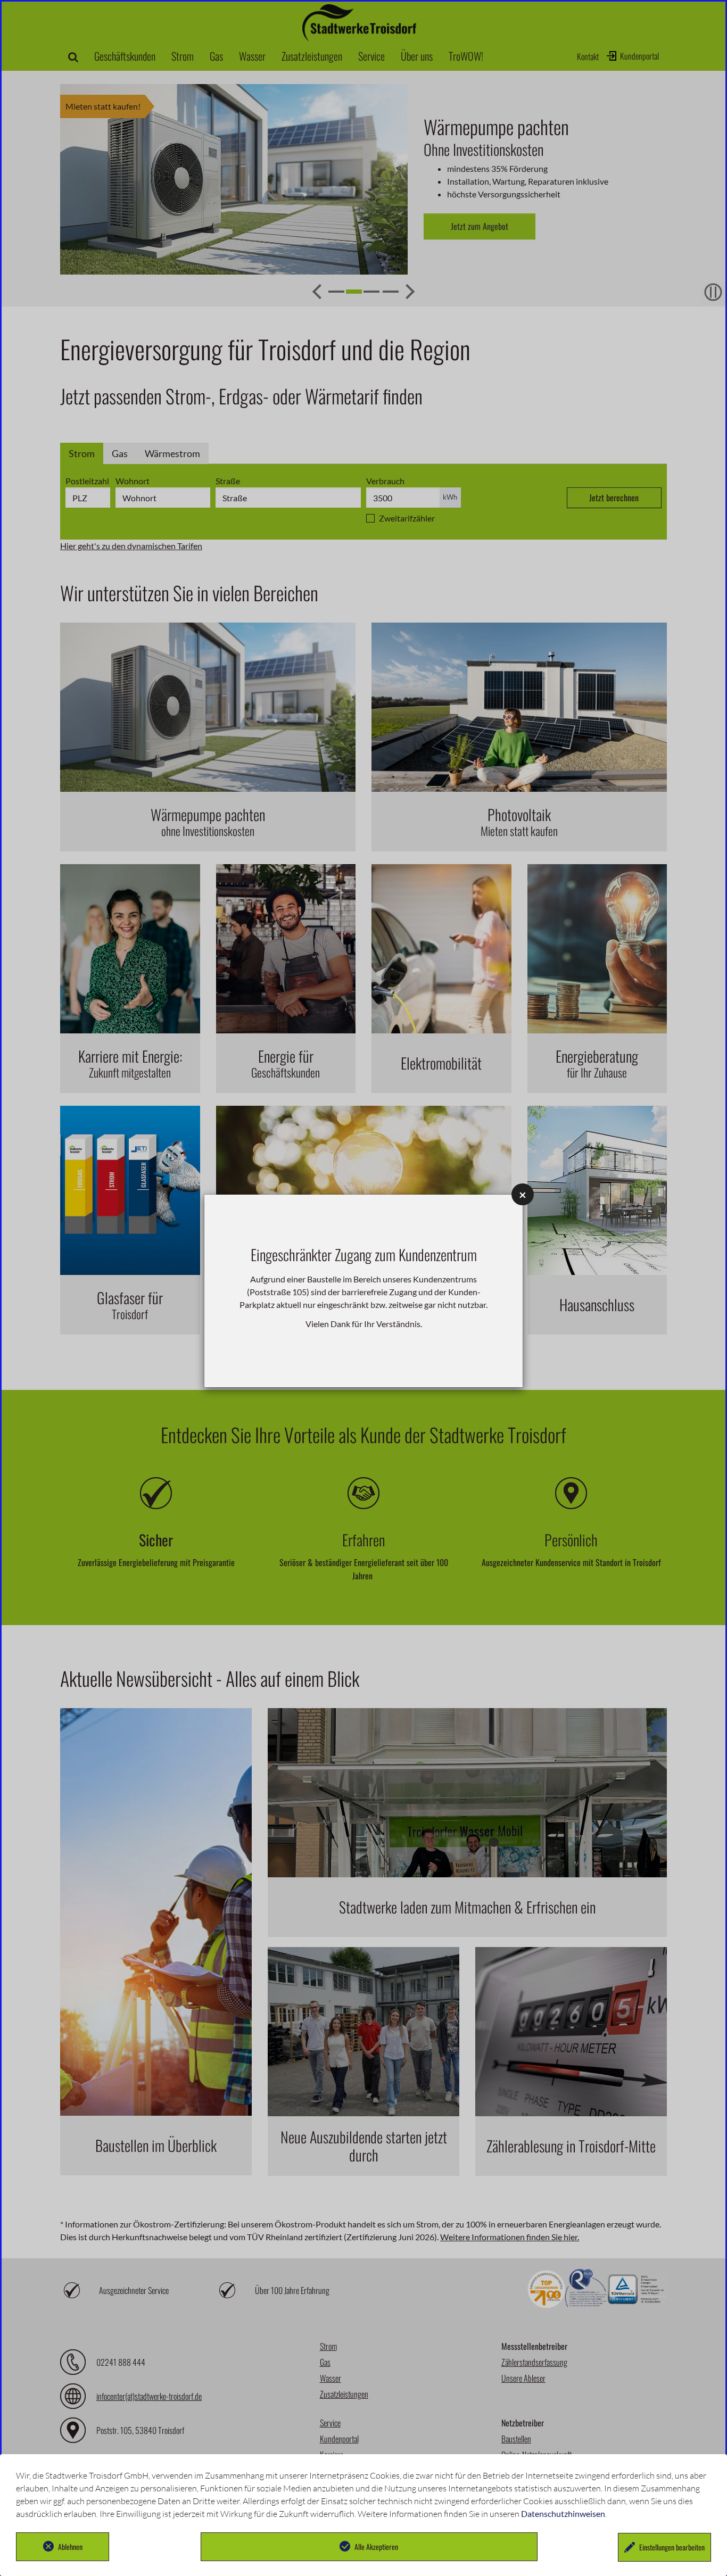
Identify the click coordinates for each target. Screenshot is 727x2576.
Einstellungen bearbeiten (672, 2547)
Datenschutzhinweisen (563, 2513)
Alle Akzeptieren (376, 2546)
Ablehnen (70, 2546)
